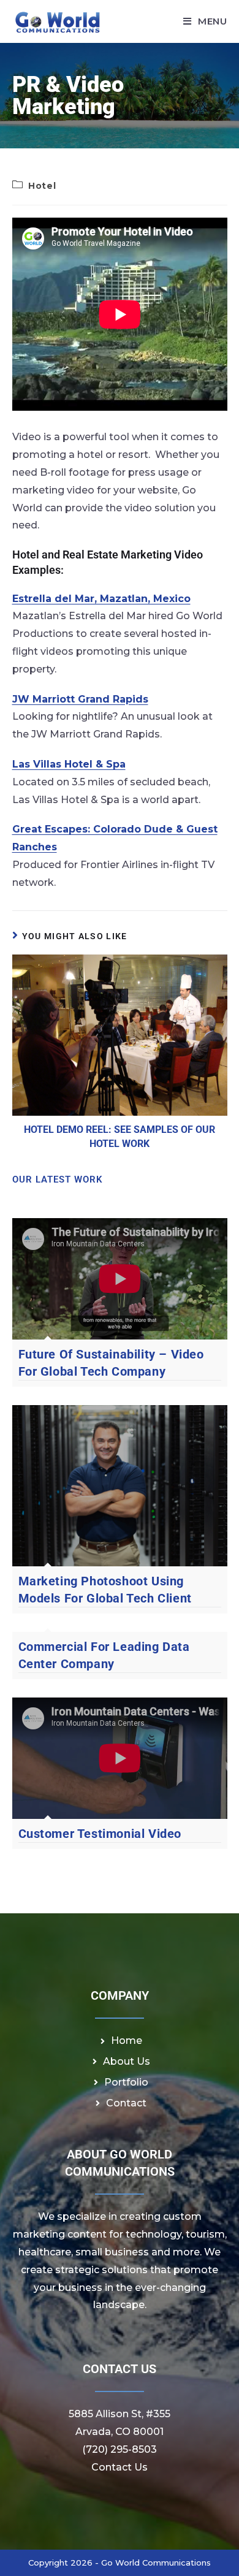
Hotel (42, 186)
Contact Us (120, 2467)
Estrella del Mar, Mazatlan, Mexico (101, 599)
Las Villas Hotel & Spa (69, 764)
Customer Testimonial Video (100, 1834)
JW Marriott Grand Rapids (80, 699)
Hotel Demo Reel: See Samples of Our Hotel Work (120, 1136)
